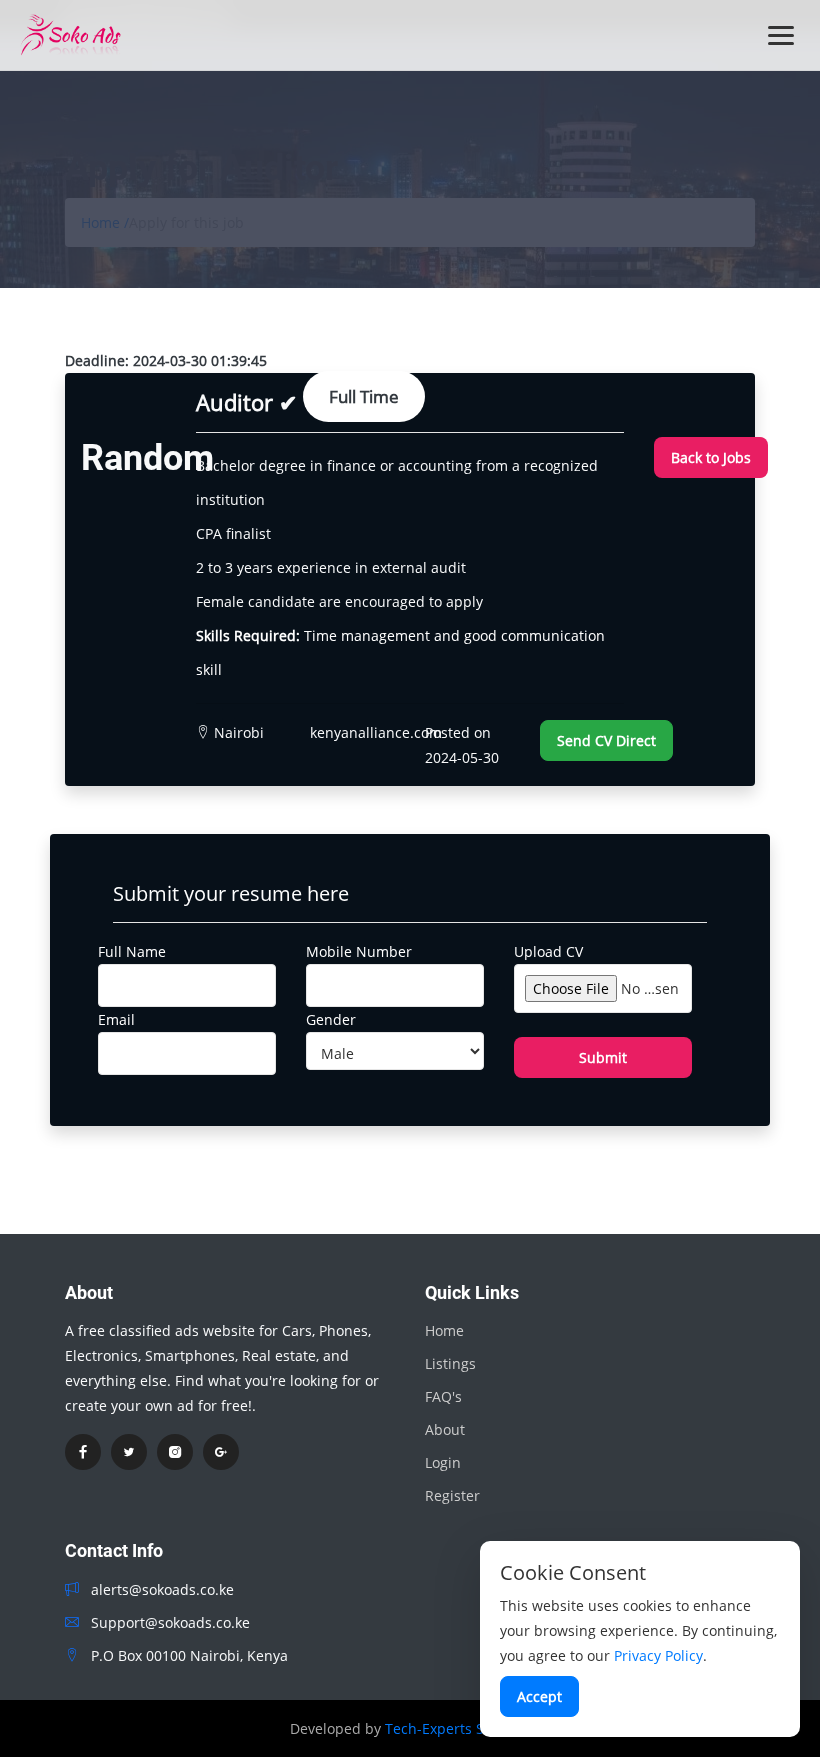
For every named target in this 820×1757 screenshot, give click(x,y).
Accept (539, 1696)
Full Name (132, 951)
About (445, 1429)
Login (443, 1462)
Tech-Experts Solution (458, 1728)
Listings (450, 1363)
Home (444, 1330)
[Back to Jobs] (711, 431)
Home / (105, 222)
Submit (603, 1057)
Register (452, 1495)
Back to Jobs (711, 457)
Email (116, 1019)
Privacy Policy (658, 1655)
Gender (331, 1019)
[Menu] (781, 35)
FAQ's (443, 1396)
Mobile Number (359, 951)
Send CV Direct (606, 740)
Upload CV (548, 951)
